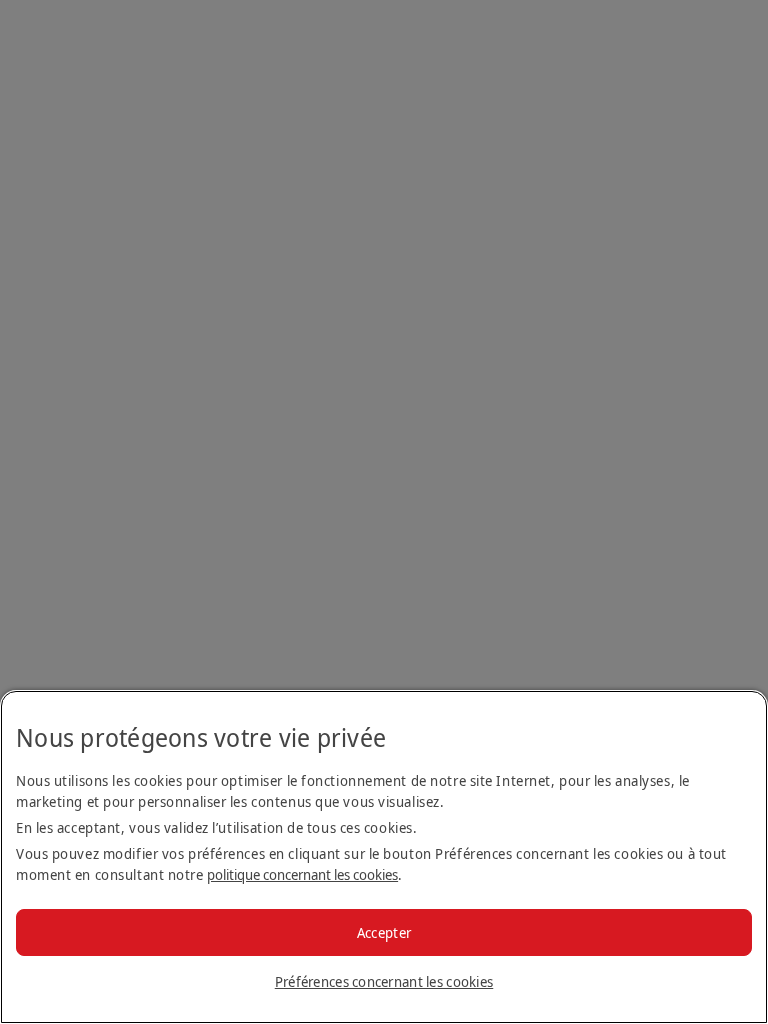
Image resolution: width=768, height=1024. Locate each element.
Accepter (384, 932)
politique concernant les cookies (302, 874)
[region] (384, 857)
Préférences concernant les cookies (384, 981)
